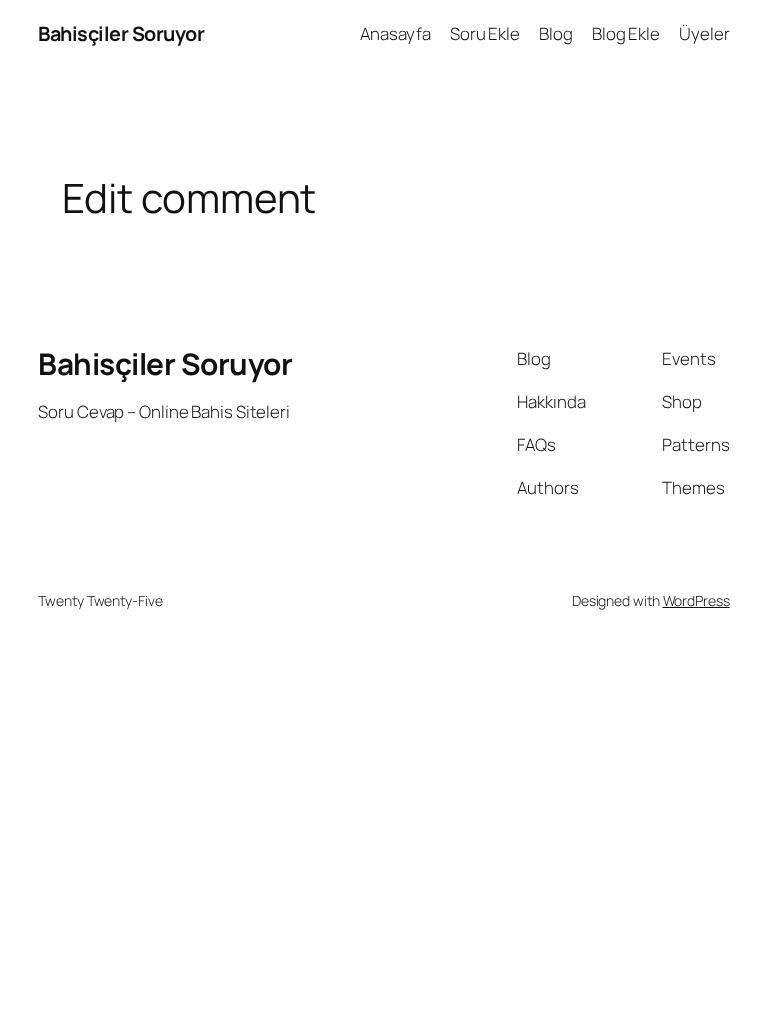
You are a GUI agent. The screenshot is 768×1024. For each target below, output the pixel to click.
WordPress (696, 600)
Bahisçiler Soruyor (121, 33)
